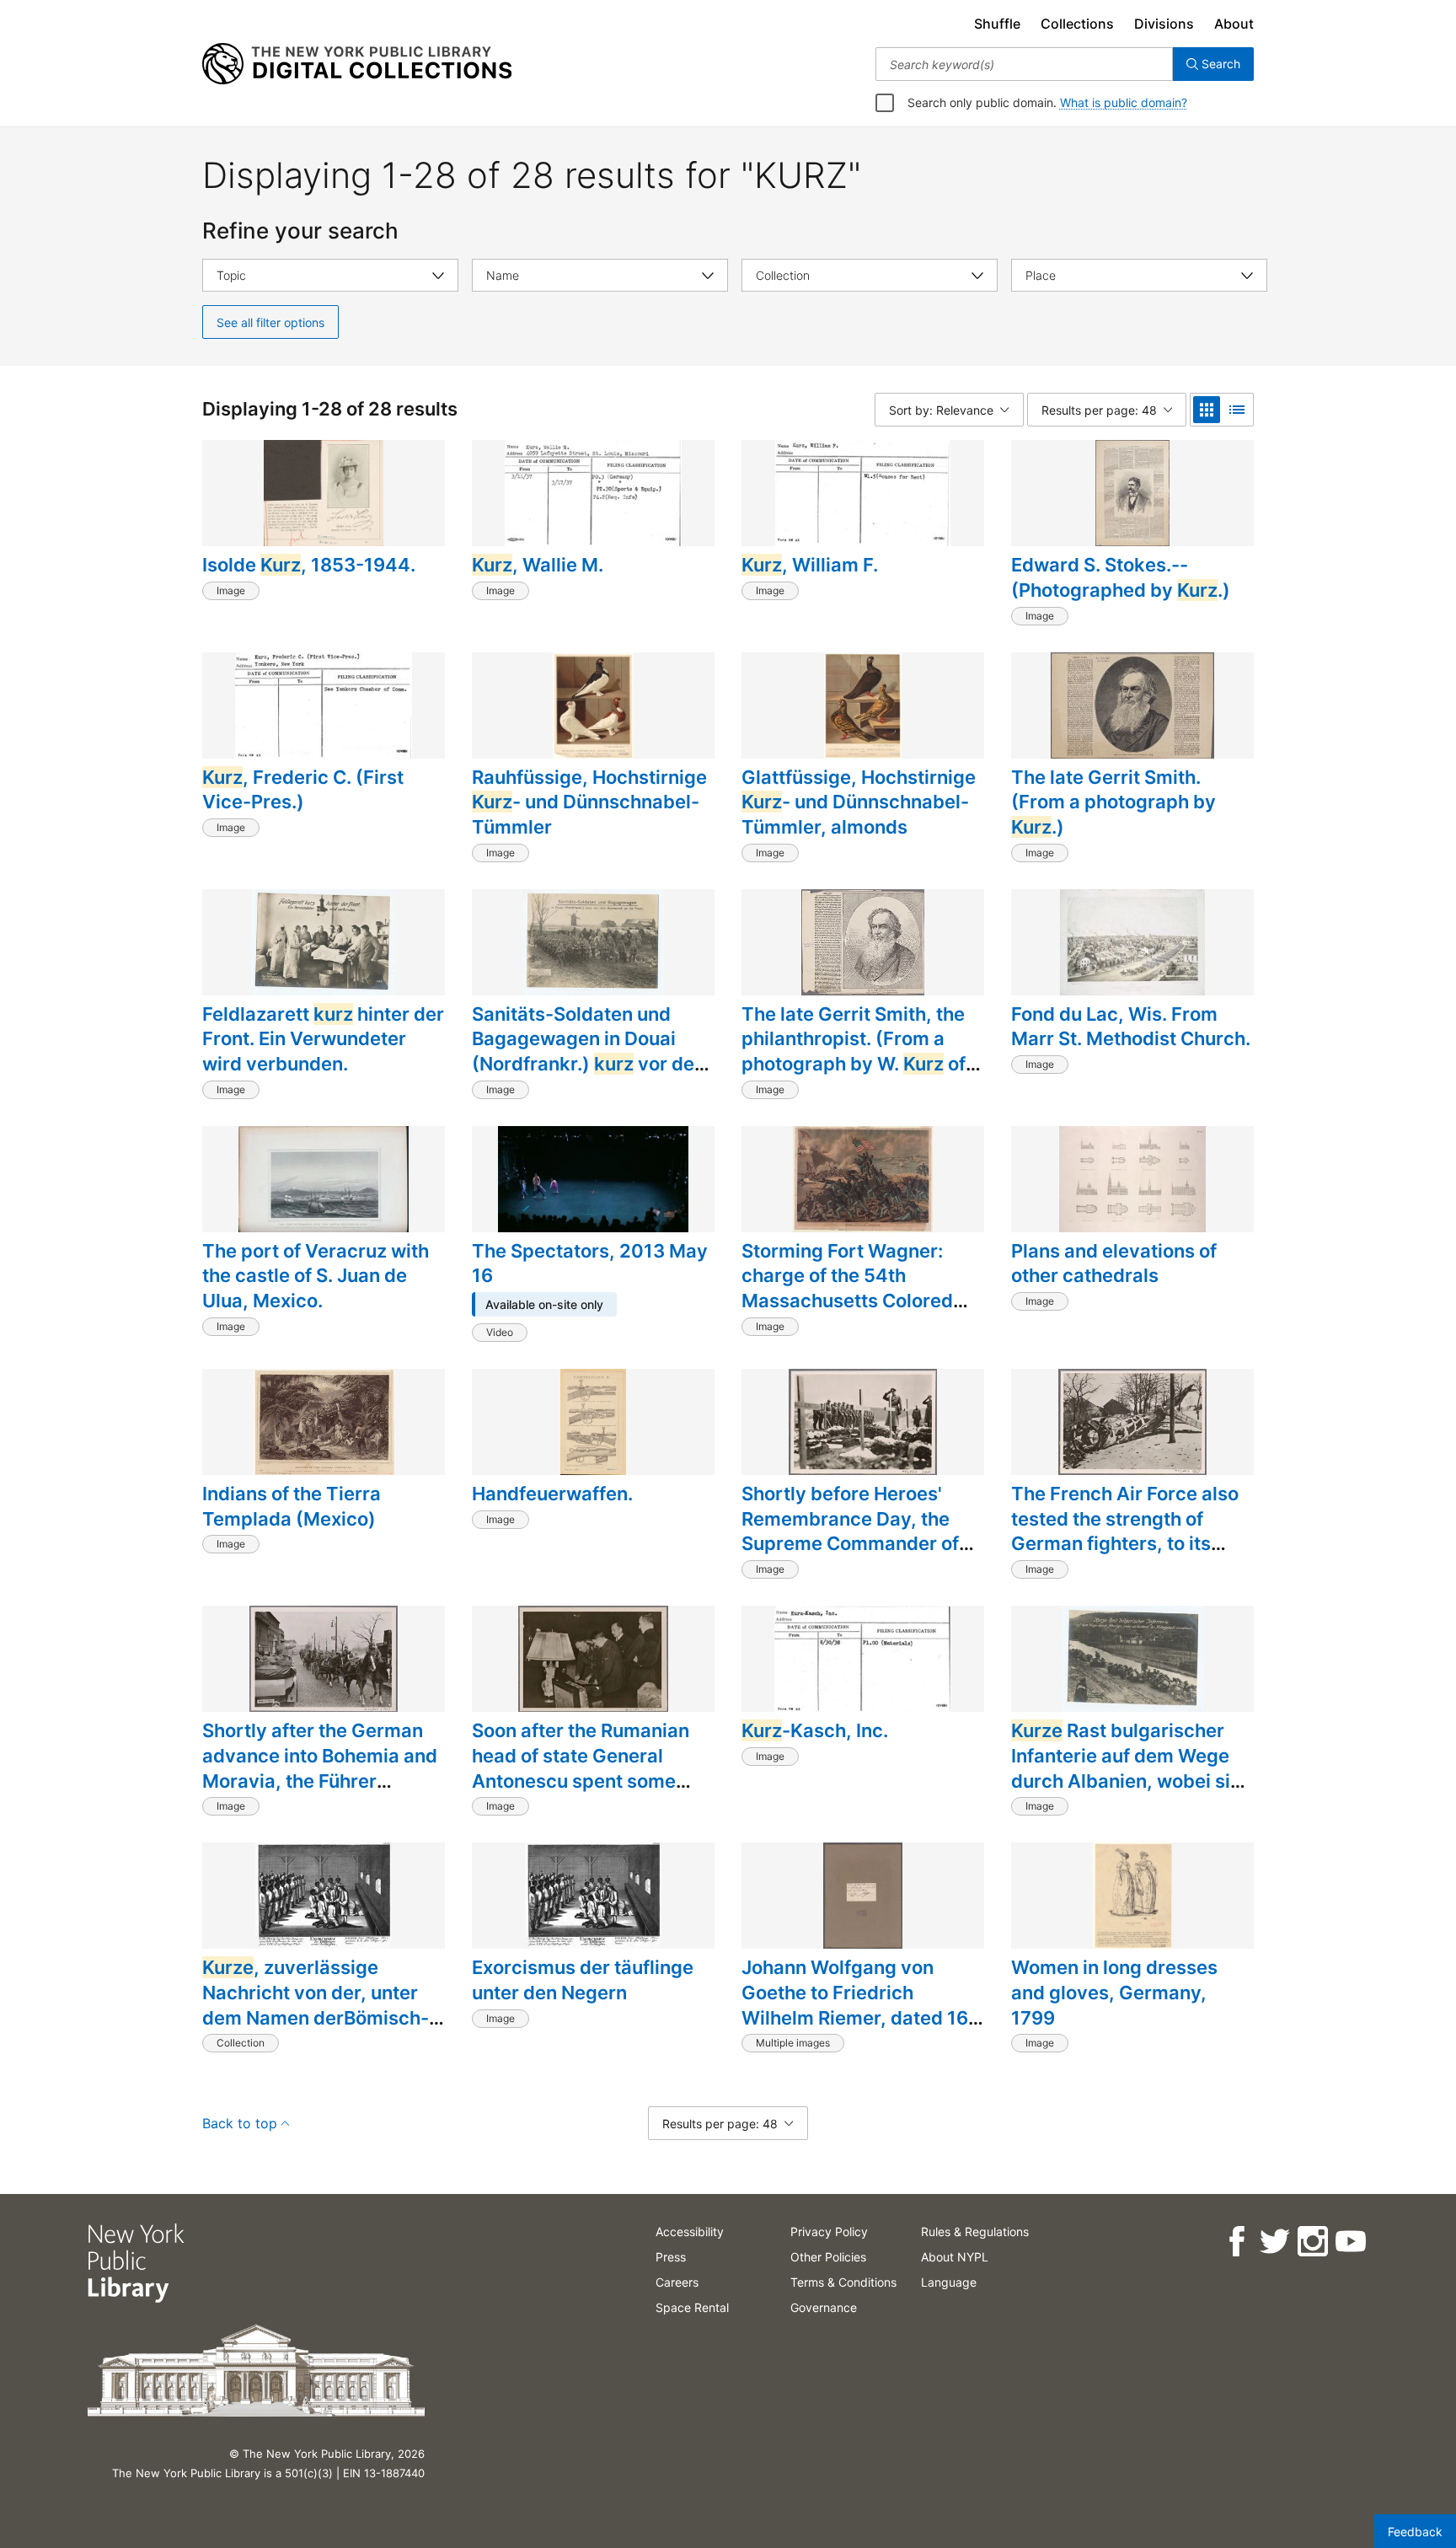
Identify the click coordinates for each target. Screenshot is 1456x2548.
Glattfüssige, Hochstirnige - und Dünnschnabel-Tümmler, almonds (859, 802)
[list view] (1237, 410)
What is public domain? (1124, 102)
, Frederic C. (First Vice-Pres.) (303, 790)
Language (949, 2282)
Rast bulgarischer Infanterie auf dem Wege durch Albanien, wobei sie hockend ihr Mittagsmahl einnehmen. (1126, 1781)
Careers (677, 2282)
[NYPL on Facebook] (1237, 2242)
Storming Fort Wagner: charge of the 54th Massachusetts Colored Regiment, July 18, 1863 (848, 1288)
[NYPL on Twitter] (1274, 2242)
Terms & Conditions (843, 2282)
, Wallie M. (538, 565)
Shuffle (997, 24)
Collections (1077, 24)
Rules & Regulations (975, 2232)
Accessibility (690, 2232)
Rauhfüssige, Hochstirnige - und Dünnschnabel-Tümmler (589, 802)
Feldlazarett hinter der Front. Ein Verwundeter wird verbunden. (323, 1039)
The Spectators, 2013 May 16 (590, 1263)
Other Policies (828, 2257)
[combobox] (1024, 64)
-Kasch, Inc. (815, 1730)
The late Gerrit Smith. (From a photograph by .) (1113, 802)
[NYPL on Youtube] (1350, 2242)
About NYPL (955, 2257)
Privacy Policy (829, 2232)
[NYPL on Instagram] (1312, 2242)
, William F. (810, 565)
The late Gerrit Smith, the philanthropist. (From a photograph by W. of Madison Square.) (854, 1051)
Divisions (1164, 24)
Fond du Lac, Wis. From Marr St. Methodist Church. (1131, 1027)
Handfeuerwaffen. (552, 1494)
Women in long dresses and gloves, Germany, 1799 (1114, 1992)
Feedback (1415, 2532)
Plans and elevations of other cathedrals (1114, 1263)
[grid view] (1207, 410)
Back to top (240, 2123)
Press (671, 2257)
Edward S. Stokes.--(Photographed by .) (1121, 577)
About (1234, 24)
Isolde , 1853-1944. (309, 565)
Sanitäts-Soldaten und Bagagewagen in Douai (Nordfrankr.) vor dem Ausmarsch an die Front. (591, 1051)
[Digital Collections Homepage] (357, 64)
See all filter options (270, 322)
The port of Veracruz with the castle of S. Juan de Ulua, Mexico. (316, 1276)
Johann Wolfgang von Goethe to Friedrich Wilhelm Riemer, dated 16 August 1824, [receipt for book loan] (855, 2017)
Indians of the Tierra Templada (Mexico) (292, 1506)
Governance (824, 2307)
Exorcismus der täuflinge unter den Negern (583, 1980)
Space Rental (692, 2307)
